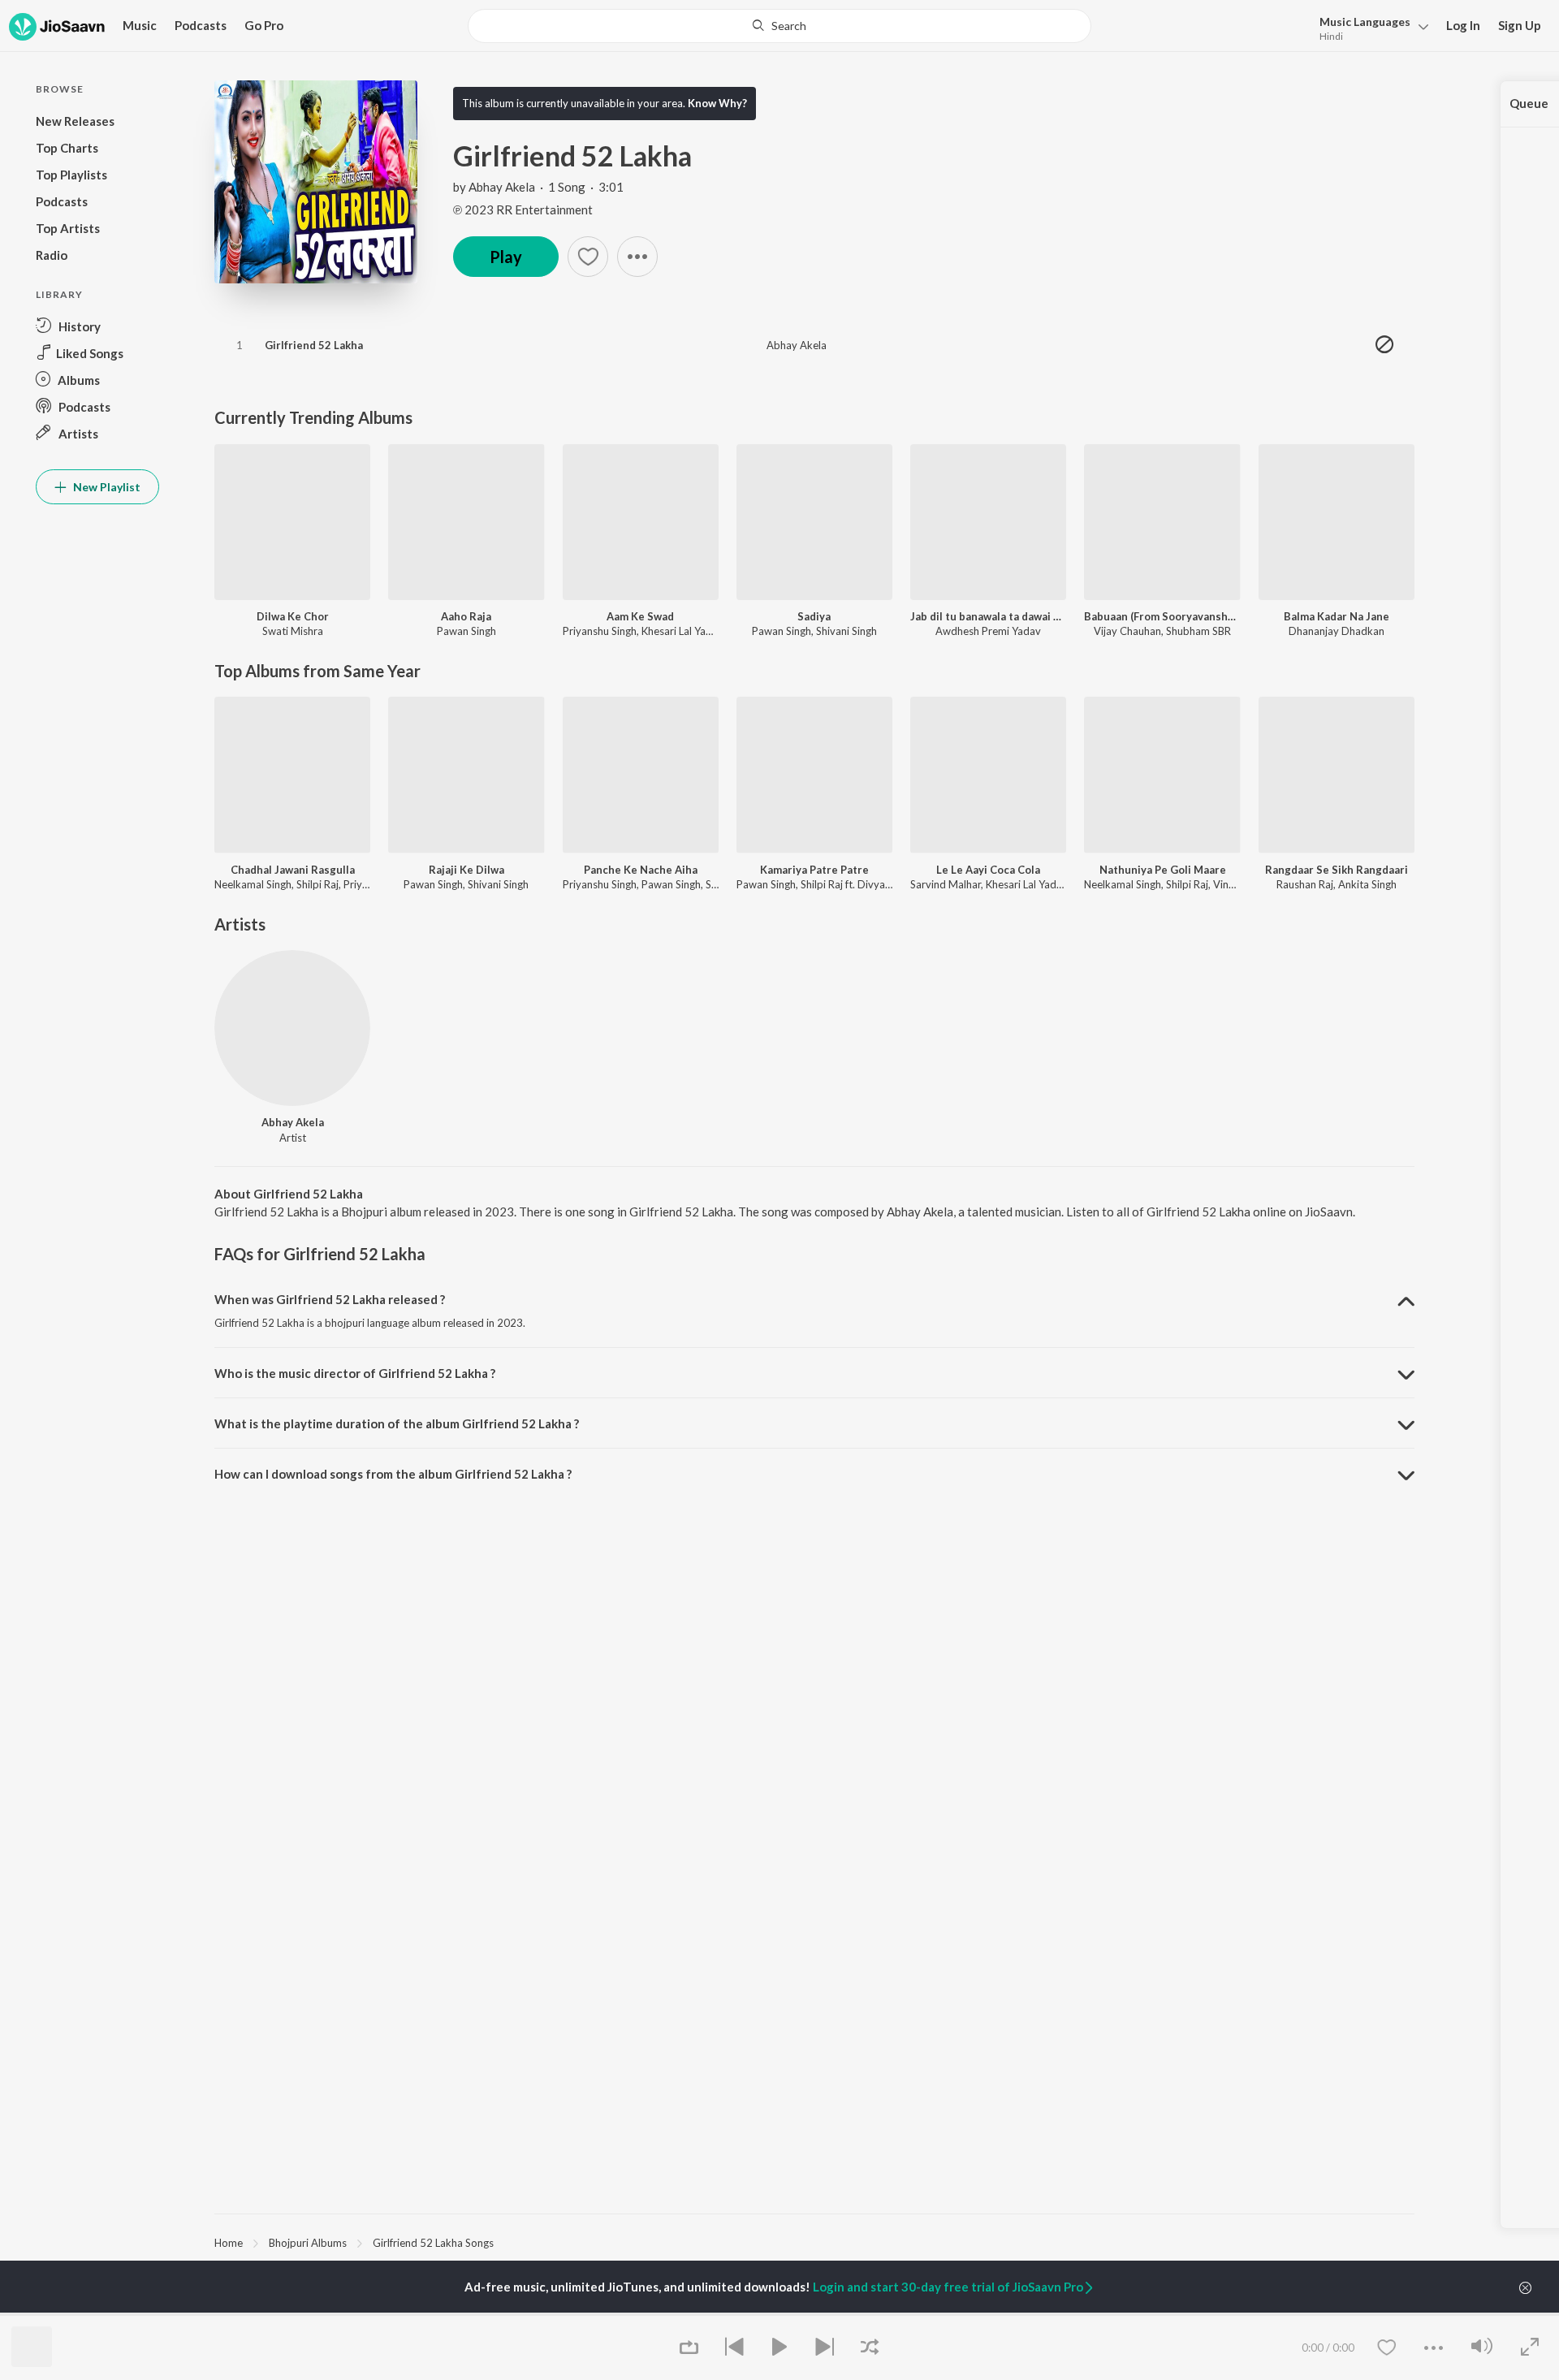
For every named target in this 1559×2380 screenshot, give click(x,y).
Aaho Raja (466, 616)
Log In (1463, 25)
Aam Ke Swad (640, 616)
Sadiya (814, 616)
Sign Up (1520, 25)
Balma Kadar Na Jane (1337, 616)
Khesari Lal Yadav (682, 631)
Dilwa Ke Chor (293, 616)
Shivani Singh (846, 631)
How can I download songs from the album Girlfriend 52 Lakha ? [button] (393, 1474)
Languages (1365, 22)
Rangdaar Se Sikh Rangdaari (1337, 870)
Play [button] (506, 257)
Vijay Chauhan (1127, 631)
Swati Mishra (293, 631)
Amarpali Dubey (456, 2314)
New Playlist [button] (106, 487)
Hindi (1331, 36)
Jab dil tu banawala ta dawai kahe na (988, 616)
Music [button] (140, 25)
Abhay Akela (502, 187)
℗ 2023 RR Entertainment (523, 209)
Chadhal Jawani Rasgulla (293, 870)
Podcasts (201, 25)
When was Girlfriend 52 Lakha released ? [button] (330, 1299)
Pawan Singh (466, 631)
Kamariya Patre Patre (814, 870)
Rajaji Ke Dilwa (466, 870)
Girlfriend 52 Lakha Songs (433, 2243)
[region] (814, 2242)
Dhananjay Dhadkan (1337, 631)
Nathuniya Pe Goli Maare (1163, 870)
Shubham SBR (1198, 631)
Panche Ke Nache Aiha (641, 870)
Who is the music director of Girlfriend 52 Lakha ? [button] (355, 1373)
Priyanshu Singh (600, 631)
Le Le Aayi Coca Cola (988, 870)
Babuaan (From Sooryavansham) (1162, 616)
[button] (1369, 27)
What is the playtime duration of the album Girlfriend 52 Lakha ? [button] (397, 1423)
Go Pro (264, 25)
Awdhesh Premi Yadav (988, 631)
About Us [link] (1252, 2314)
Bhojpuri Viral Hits (866, 2314)
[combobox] (779, 26)
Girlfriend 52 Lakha (314, 345)
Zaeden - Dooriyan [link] (1071, 2314)
